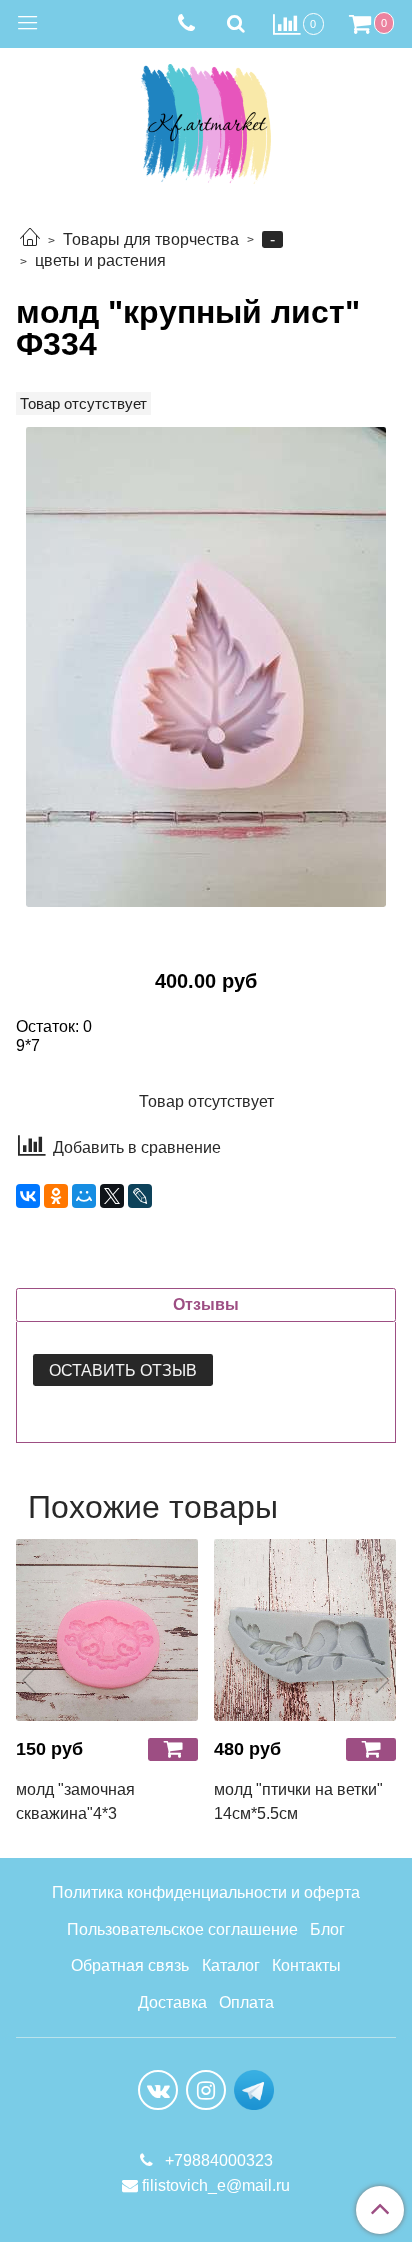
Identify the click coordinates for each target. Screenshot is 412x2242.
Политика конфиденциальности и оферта (206, 1892)
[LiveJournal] (140, 1196)
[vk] (158, 2090)
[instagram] (206, 2090)
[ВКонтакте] (28, 1196)
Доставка (172, 2002)
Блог (327, 1929)
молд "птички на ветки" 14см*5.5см (298, 1801)
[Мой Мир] (84, 1196)
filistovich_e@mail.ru (216, 2185)
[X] (112, 1196)
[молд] (206, 667)
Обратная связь (130, 1965)
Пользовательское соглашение (182, 1929)
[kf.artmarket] (206, 119)
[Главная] (30, 239)
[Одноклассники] (56, 1196)
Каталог (231, 1965)
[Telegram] (254, 2089)
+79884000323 (217, 2160)
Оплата (246, 2002)
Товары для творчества (151, 239)
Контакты (306, 1965)
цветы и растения (100, 260)
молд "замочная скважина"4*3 (75, 1801)
